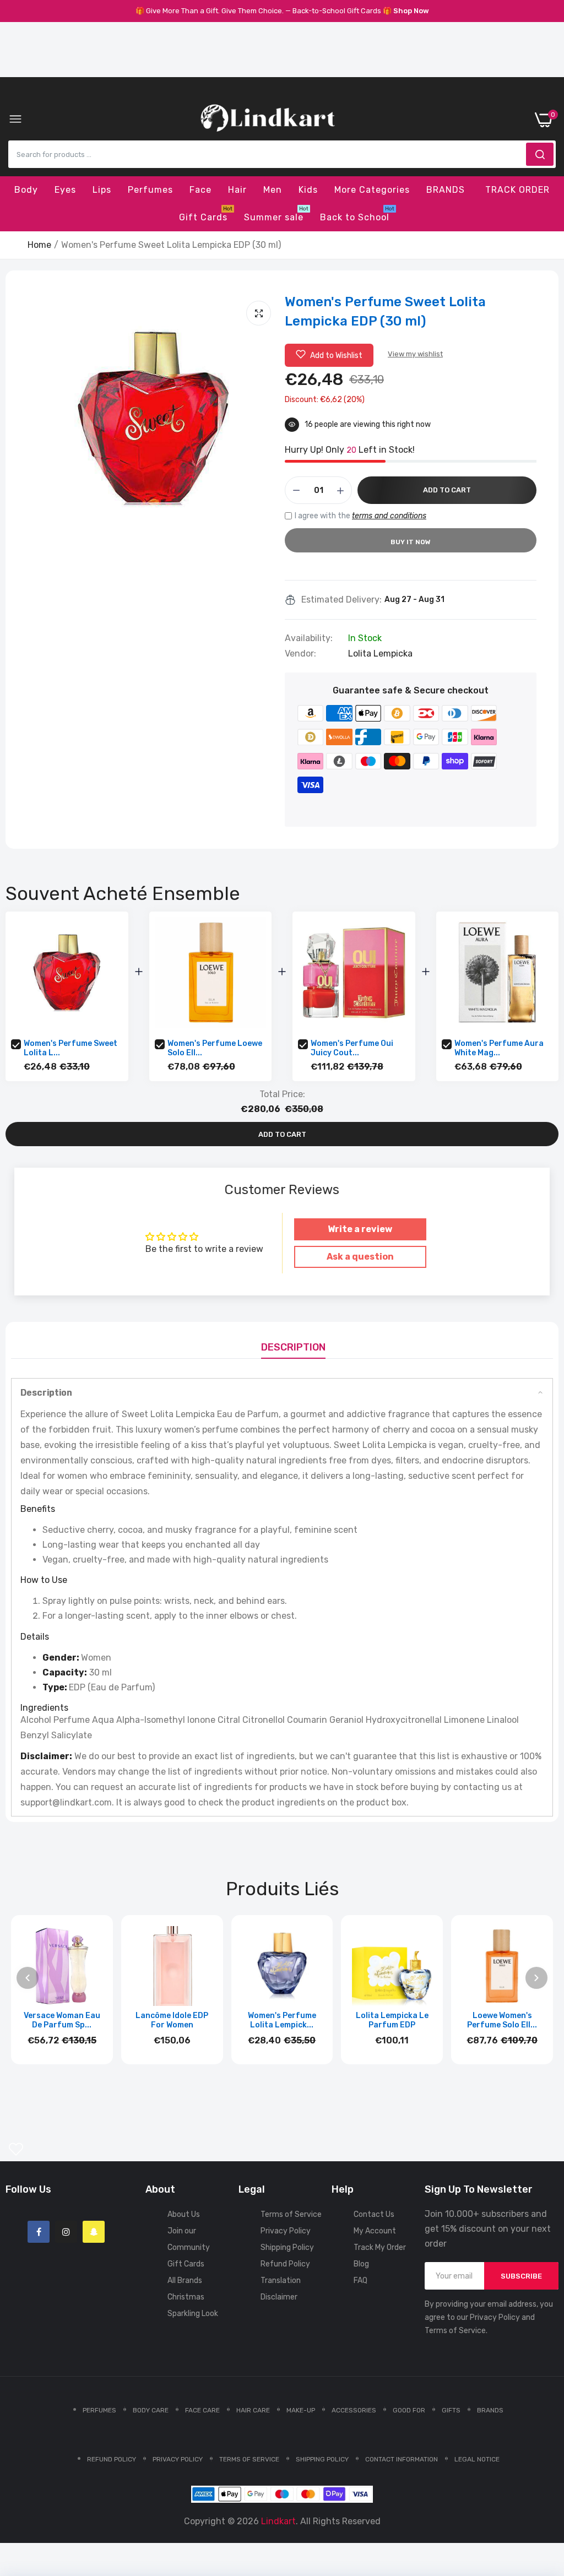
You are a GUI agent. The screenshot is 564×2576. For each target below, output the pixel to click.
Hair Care (253, 2410)
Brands (490, 2410)
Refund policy (112, 2459)
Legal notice (477, 2459)
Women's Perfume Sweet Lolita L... (70, 1048)
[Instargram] (66, 2232)
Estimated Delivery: (341, 600)
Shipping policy (322, 2459)
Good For (409, 2410)
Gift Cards (186, 2264)
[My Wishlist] (16, 2149)
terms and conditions (389, 516)
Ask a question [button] (360, 1257)
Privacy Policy (286, 2231)
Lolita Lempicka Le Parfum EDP (392, 2020)
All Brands (185, 2281)
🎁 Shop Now (406, 11)
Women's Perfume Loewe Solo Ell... (215, 1048)
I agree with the (360, 516)
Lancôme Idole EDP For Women (172, 2020)
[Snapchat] (94, 2232)
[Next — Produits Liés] (536, 1978)
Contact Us (374, 2214)
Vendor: (300, 654)
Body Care (151, 2410)
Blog (361, 2264)
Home (39, 245)
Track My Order (380, 2247)
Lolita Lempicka (380, 654)
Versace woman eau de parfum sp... (62, 2020)
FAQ (360, 2281)
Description (293, 1347)
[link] (542, 2485)
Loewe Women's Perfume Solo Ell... (502, 2020)
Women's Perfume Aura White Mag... (499, 1048)
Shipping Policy (287, 2247)
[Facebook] (39, 2232)
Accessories (354, 2410)
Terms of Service (291, 2214)
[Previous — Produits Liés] (28, 1978)
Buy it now (411, 542)
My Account (375, 2231)
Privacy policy (178, 2459)
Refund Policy (285, 2264)
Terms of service (249, 2459)
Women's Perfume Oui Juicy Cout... (352, 1048)
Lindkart (278, 2521)
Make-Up (301, 2410)
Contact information (402, 2459)
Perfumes (99, 2410)
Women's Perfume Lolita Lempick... (282, 2020)
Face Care (202, 2410)
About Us (184, 2214)
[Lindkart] (268, 120)
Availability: (309, 638)
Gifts (451, 2410)
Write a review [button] (360, 1229)
